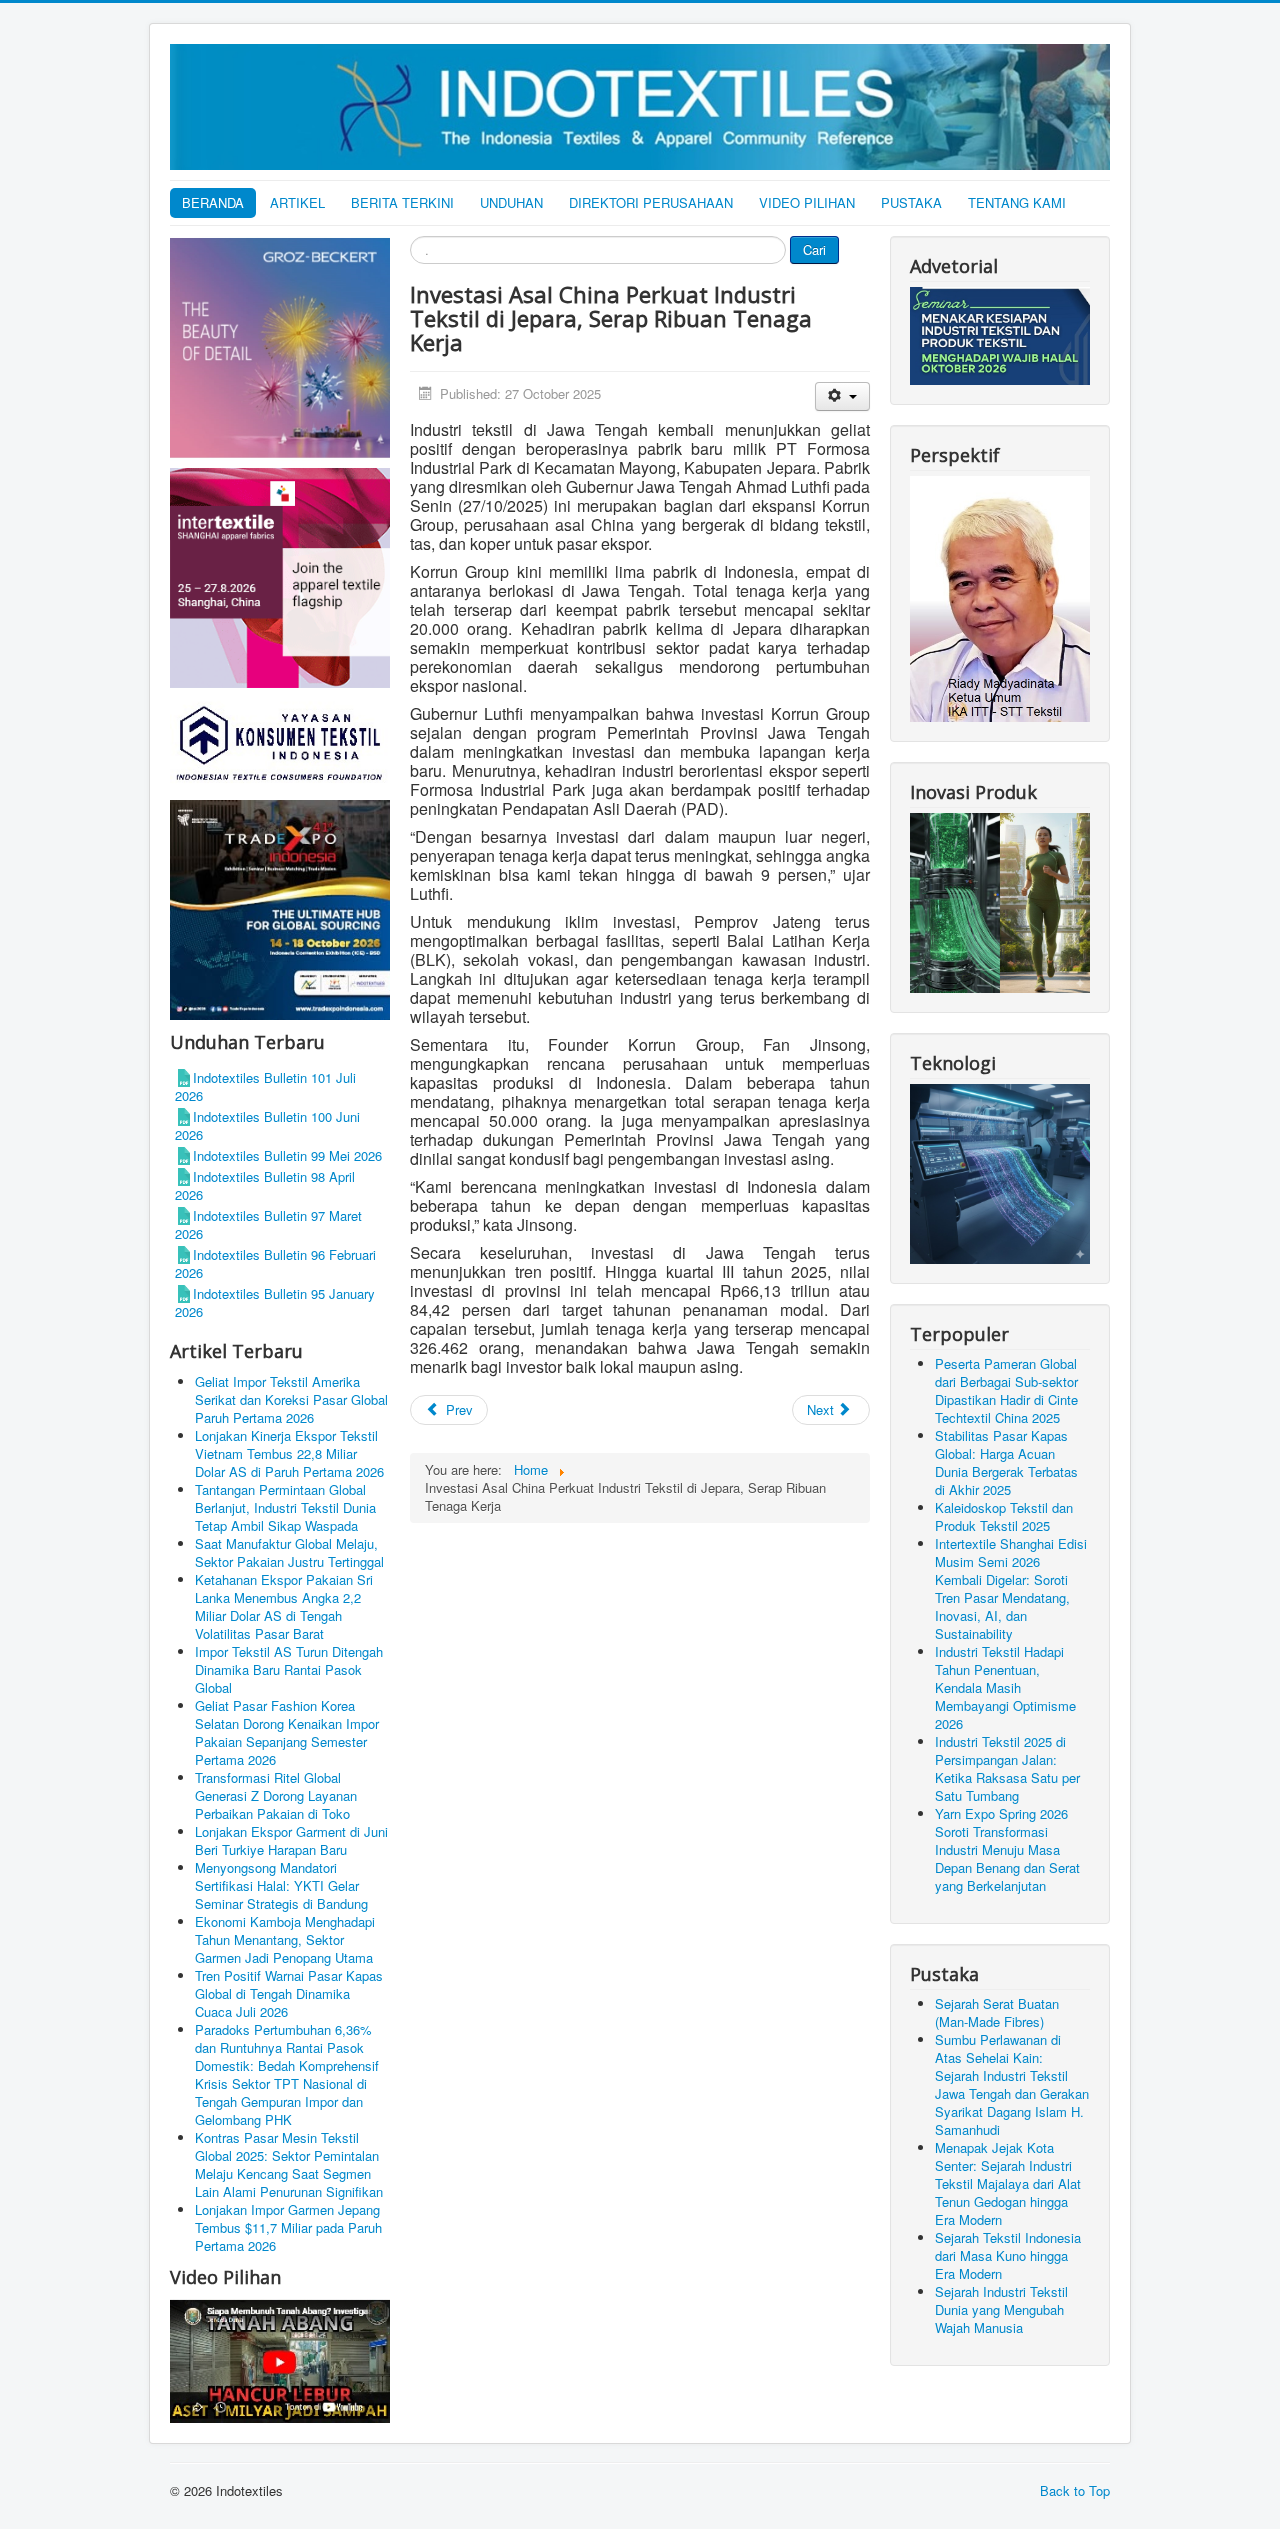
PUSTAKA (911, 202)
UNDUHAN (511, 202)
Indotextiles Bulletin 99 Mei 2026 (287, 1155)
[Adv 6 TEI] (280, 908)
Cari (814, 249)
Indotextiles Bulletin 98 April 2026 (265, 1185)
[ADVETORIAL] (1000, 334)
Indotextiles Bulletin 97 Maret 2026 (268, 1224)
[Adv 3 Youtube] (280, 2358)
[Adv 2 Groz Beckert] (280, 350)
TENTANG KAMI (1017, 202)
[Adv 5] (280, 576)
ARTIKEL (297, 202)
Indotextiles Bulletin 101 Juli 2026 (265, 1086)
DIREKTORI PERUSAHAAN (651, 202)
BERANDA (213, 202)
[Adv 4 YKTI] (280, 742)
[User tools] (842, 396)
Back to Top (1075, 2490)
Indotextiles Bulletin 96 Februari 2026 (275, 1263)
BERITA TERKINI (402, 202)
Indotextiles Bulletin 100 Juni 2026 (267, 1125)
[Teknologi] (1000, 1171)
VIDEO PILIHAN (807, 202)
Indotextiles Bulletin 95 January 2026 (275, 1302)
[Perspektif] (1000, 597)
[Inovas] (1000, 900)
